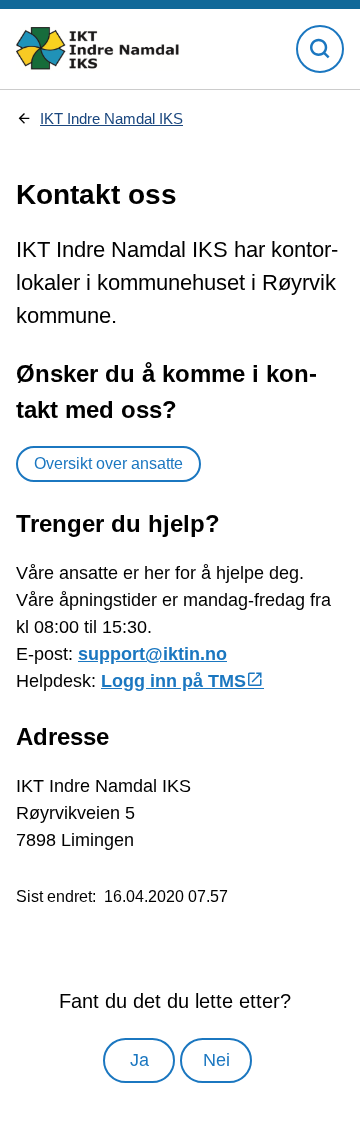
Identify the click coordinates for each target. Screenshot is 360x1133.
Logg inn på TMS (173, 681)
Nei (216, 1060)
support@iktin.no (152, 654)
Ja (139, 1060)
